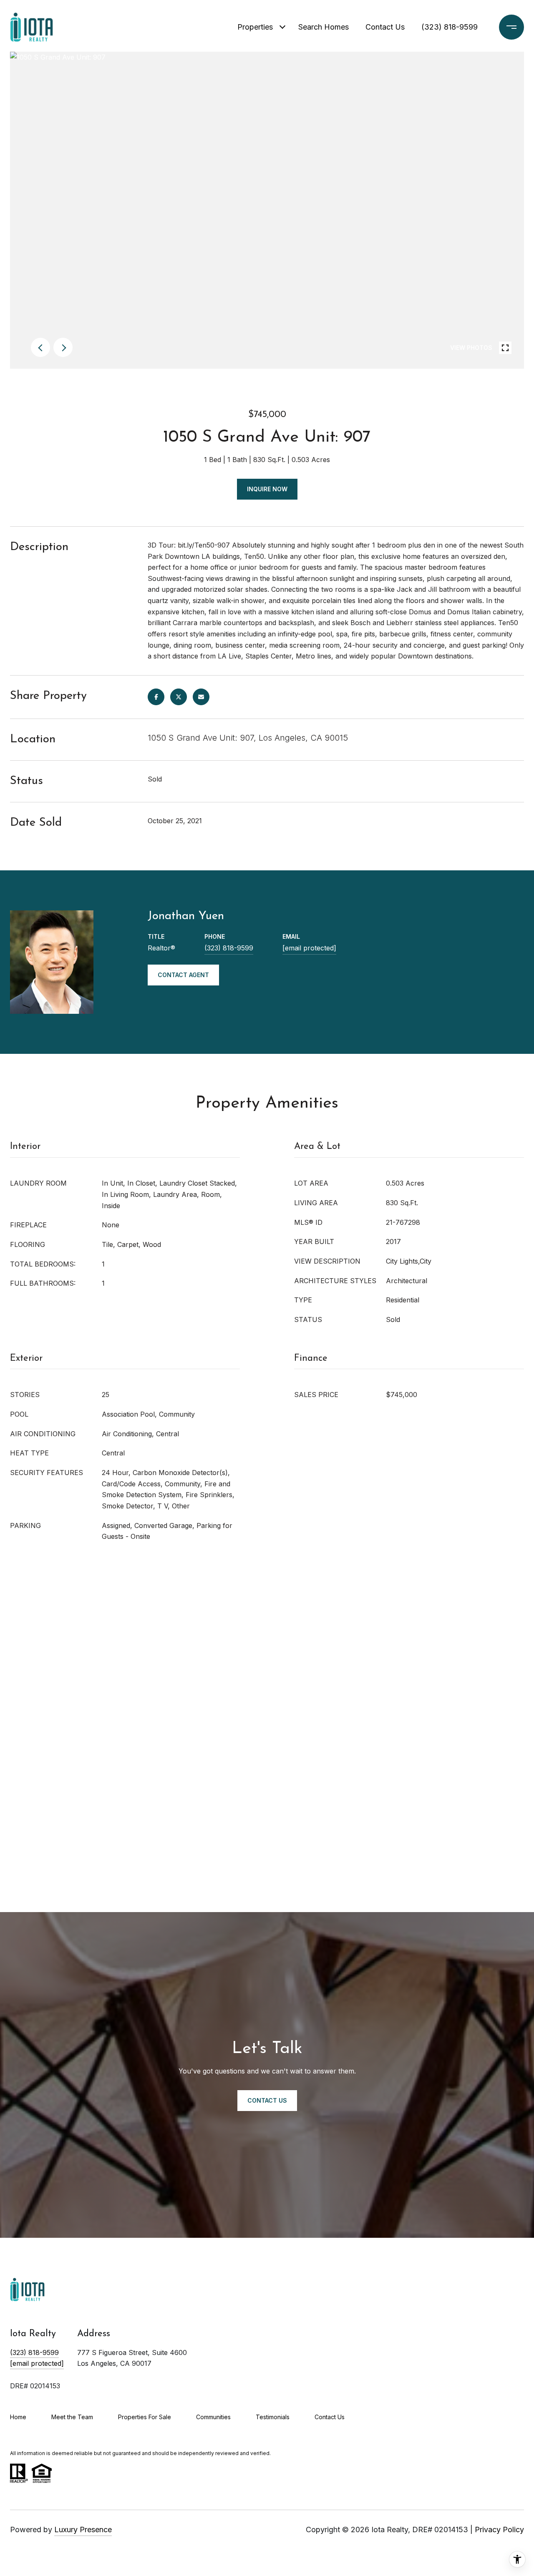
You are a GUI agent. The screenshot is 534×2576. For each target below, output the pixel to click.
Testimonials (273, 2417)
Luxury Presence (83, 2530)
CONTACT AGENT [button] (183, 975)
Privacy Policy (499, 2530)
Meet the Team (72, 2417)
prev (40, 347)
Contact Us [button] (267, 2100)
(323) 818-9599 (450, 27)
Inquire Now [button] (267, 489)
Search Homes (324, 27)
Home (18, 2417)
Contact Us (385, 27)
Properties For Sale (145, 2417)
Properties (255, 27)
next (63, 347)
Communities (213, 2417)
